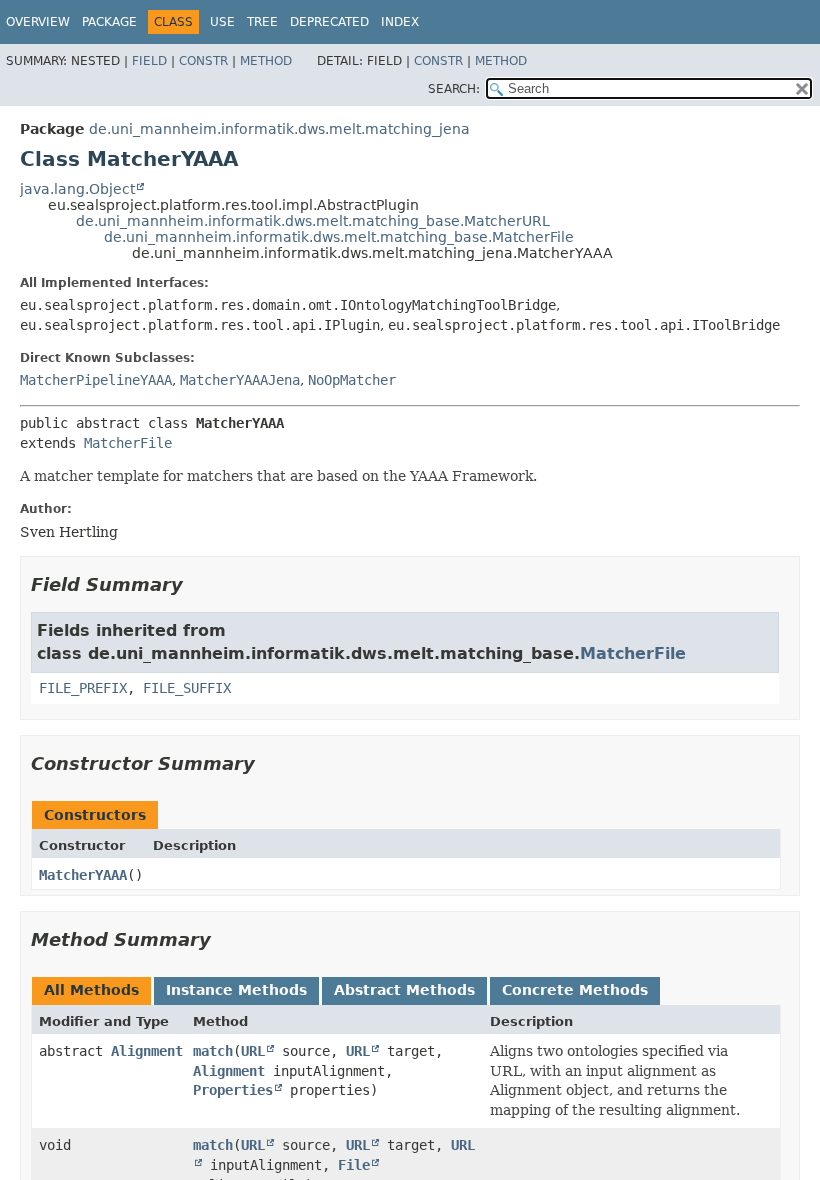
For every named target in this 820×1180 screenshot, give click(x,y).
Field (149, 61)
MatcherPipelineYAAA (96, 380)
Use (222, 22)
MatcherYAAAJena (240, 380)
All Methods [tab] (91, 990)
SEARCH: (454, 89)
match (213, 1051)
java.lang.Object (77, 189)
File (354, 1165)
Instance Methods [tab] (236, 990)
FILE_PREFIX (83, 688)
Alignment (147, 1051)
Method (266, 61)
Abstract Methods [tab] (404, 990)
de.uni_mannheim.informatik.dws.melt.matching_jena (279, 129)
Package (109, 22)
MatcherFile (128, 443)
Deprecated (329, 22)
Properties (233, 1090)
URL (253, 1051)
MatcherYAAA (83, 875)
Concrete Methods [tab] (575, 990)
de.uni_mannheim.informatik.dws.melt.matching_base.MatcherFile (339, 237)
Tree (262, 22)
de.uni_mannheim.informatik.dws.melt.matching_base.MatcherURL (313, 221)
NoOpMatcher (352, 380)
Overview (38, 22)
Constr (203, 61)
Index (400, 22)
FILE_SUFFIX (187, 688)
